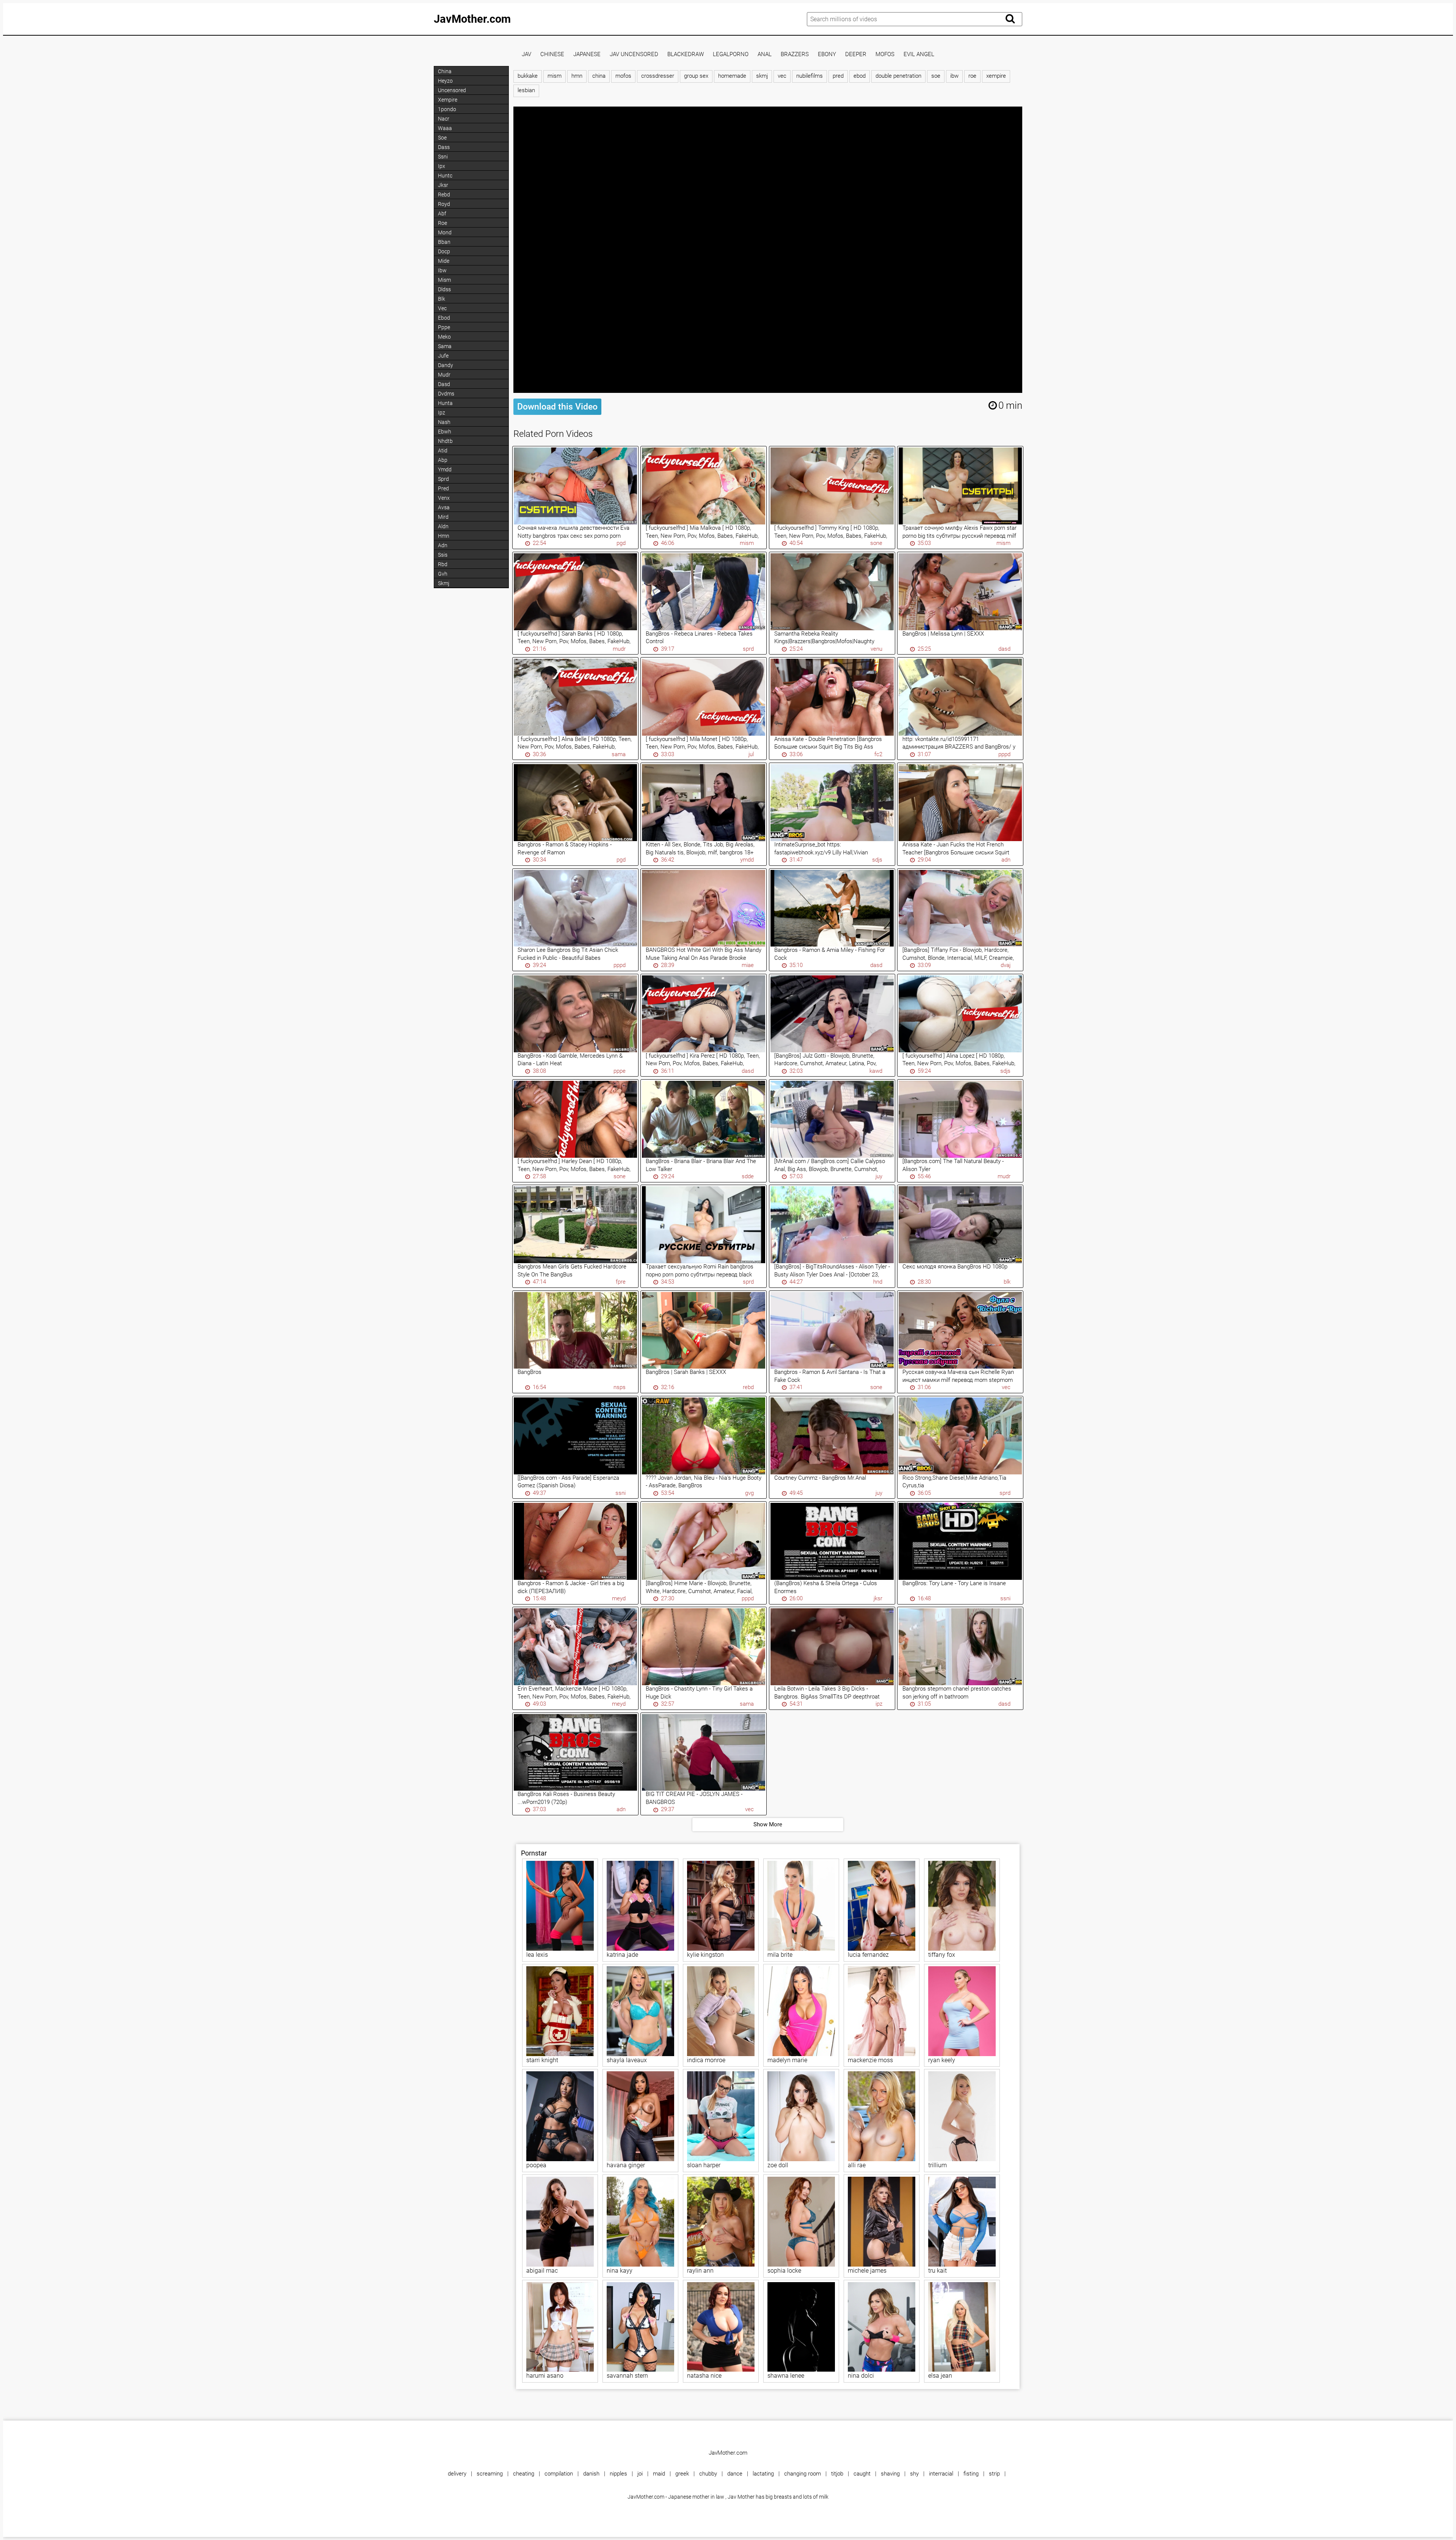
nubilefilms (810, 76)
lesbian (526, 90)
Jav (526, 54)
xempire (996, 76)
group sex (696, 76)
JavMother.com (472, 19)
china (599, 76)
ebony (827, 54)
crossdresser (658, 76)
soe (936, 76)
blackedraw (686, 54)
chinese (552, 54)
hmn (577, 76)
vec (782, 76)
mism (555, 76)
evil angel (919, 54)
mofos (885, 54)
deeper (856, 54)
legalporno (731, 54)
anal (765, 54)
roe (972, 76)
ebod (860, 76)
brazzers (795, 54)
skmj (762, 76)
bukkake (528, 76)
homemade (732, 76)
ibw (954, 76)
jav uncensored (634, 54)
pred (838, 76)
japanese (587, 54)
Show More (768, 1824)
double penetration (898, 76)
